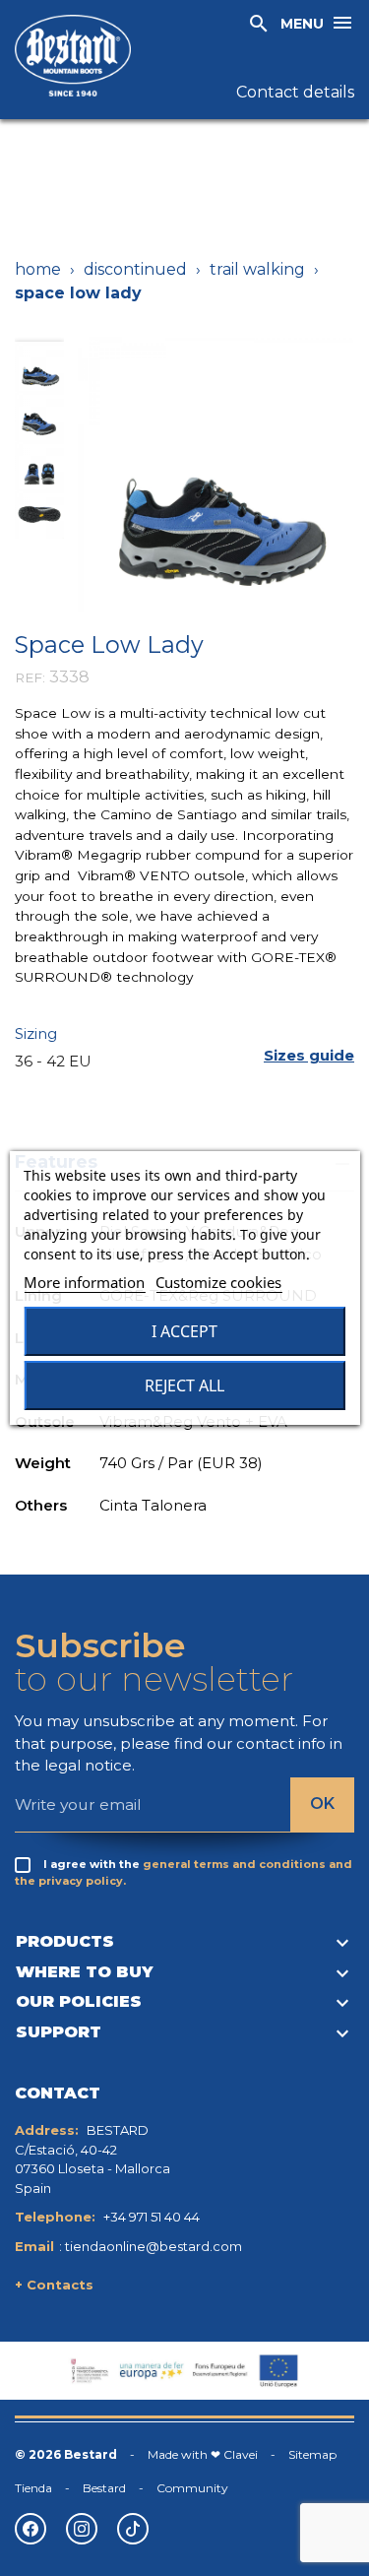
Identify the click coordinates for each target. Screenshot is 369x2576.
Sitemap (312, 2454)
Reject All (184, 1385)
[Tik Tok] (133, 2529)
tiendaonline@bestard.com (154, 2246)
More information (84, 1282)
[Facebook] (31, 2529)
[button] (309, 1056)
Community (192, 2488)
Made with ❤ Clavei (203, 2454)
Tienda (33, 2488)
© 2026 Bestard (66, 2454)
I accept (184, 1331)
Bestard (104, 2488)
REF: (30, 677)
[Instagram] (82, 2529)
